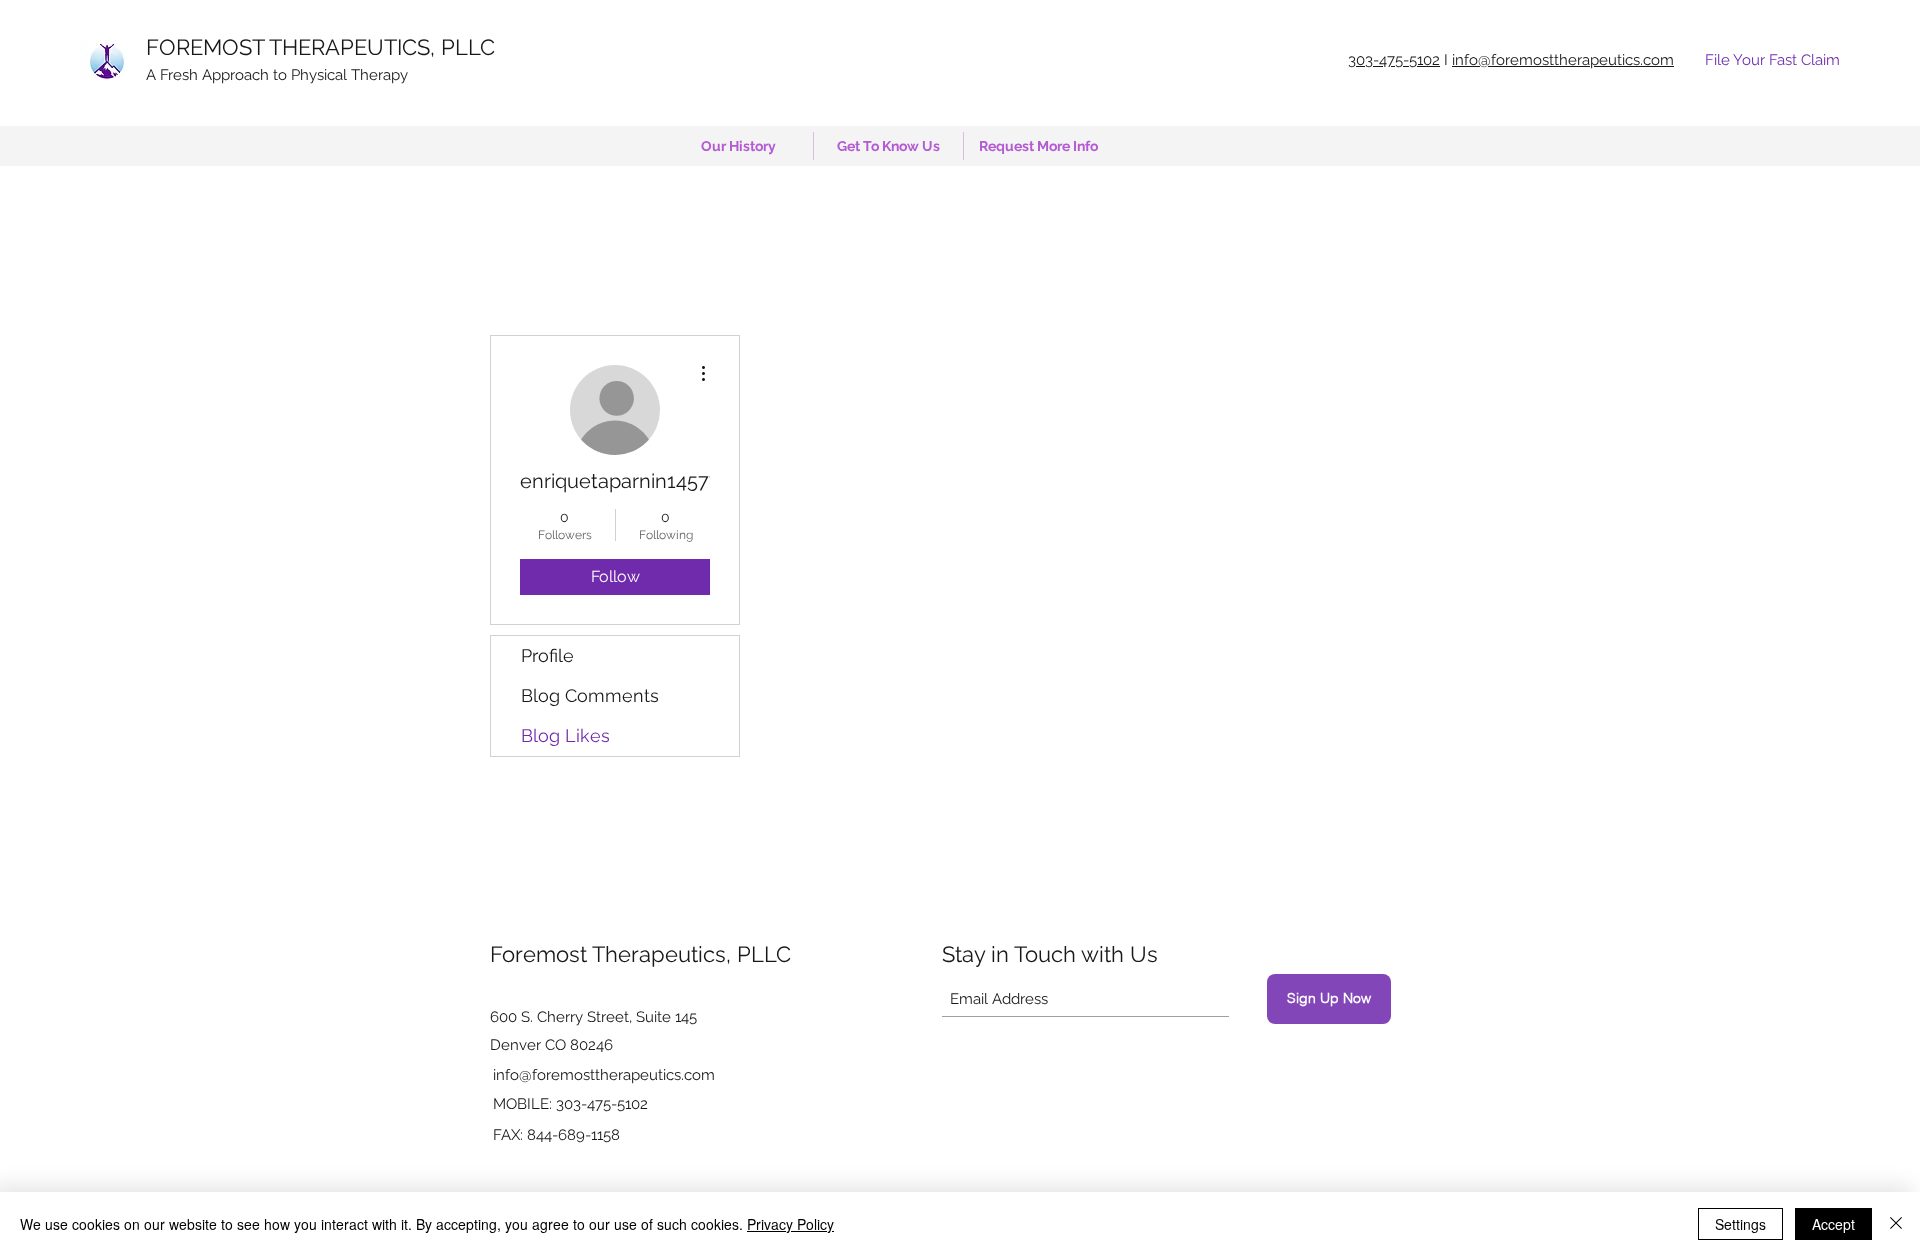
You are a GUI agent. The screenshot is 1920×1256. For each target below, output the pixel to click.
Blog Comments (590, 695)
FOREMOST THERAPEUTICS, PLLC (320, 47)
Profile (547, 655)
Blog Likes (565, 735)
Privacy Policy (790, 1224)
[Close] (1896, 1224)
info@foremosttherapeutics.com (604, 1075)
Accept (1833, 1224)
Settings (1740, 1224)
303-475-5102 (1394, 60)
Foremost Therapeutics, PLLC (640, 954)
